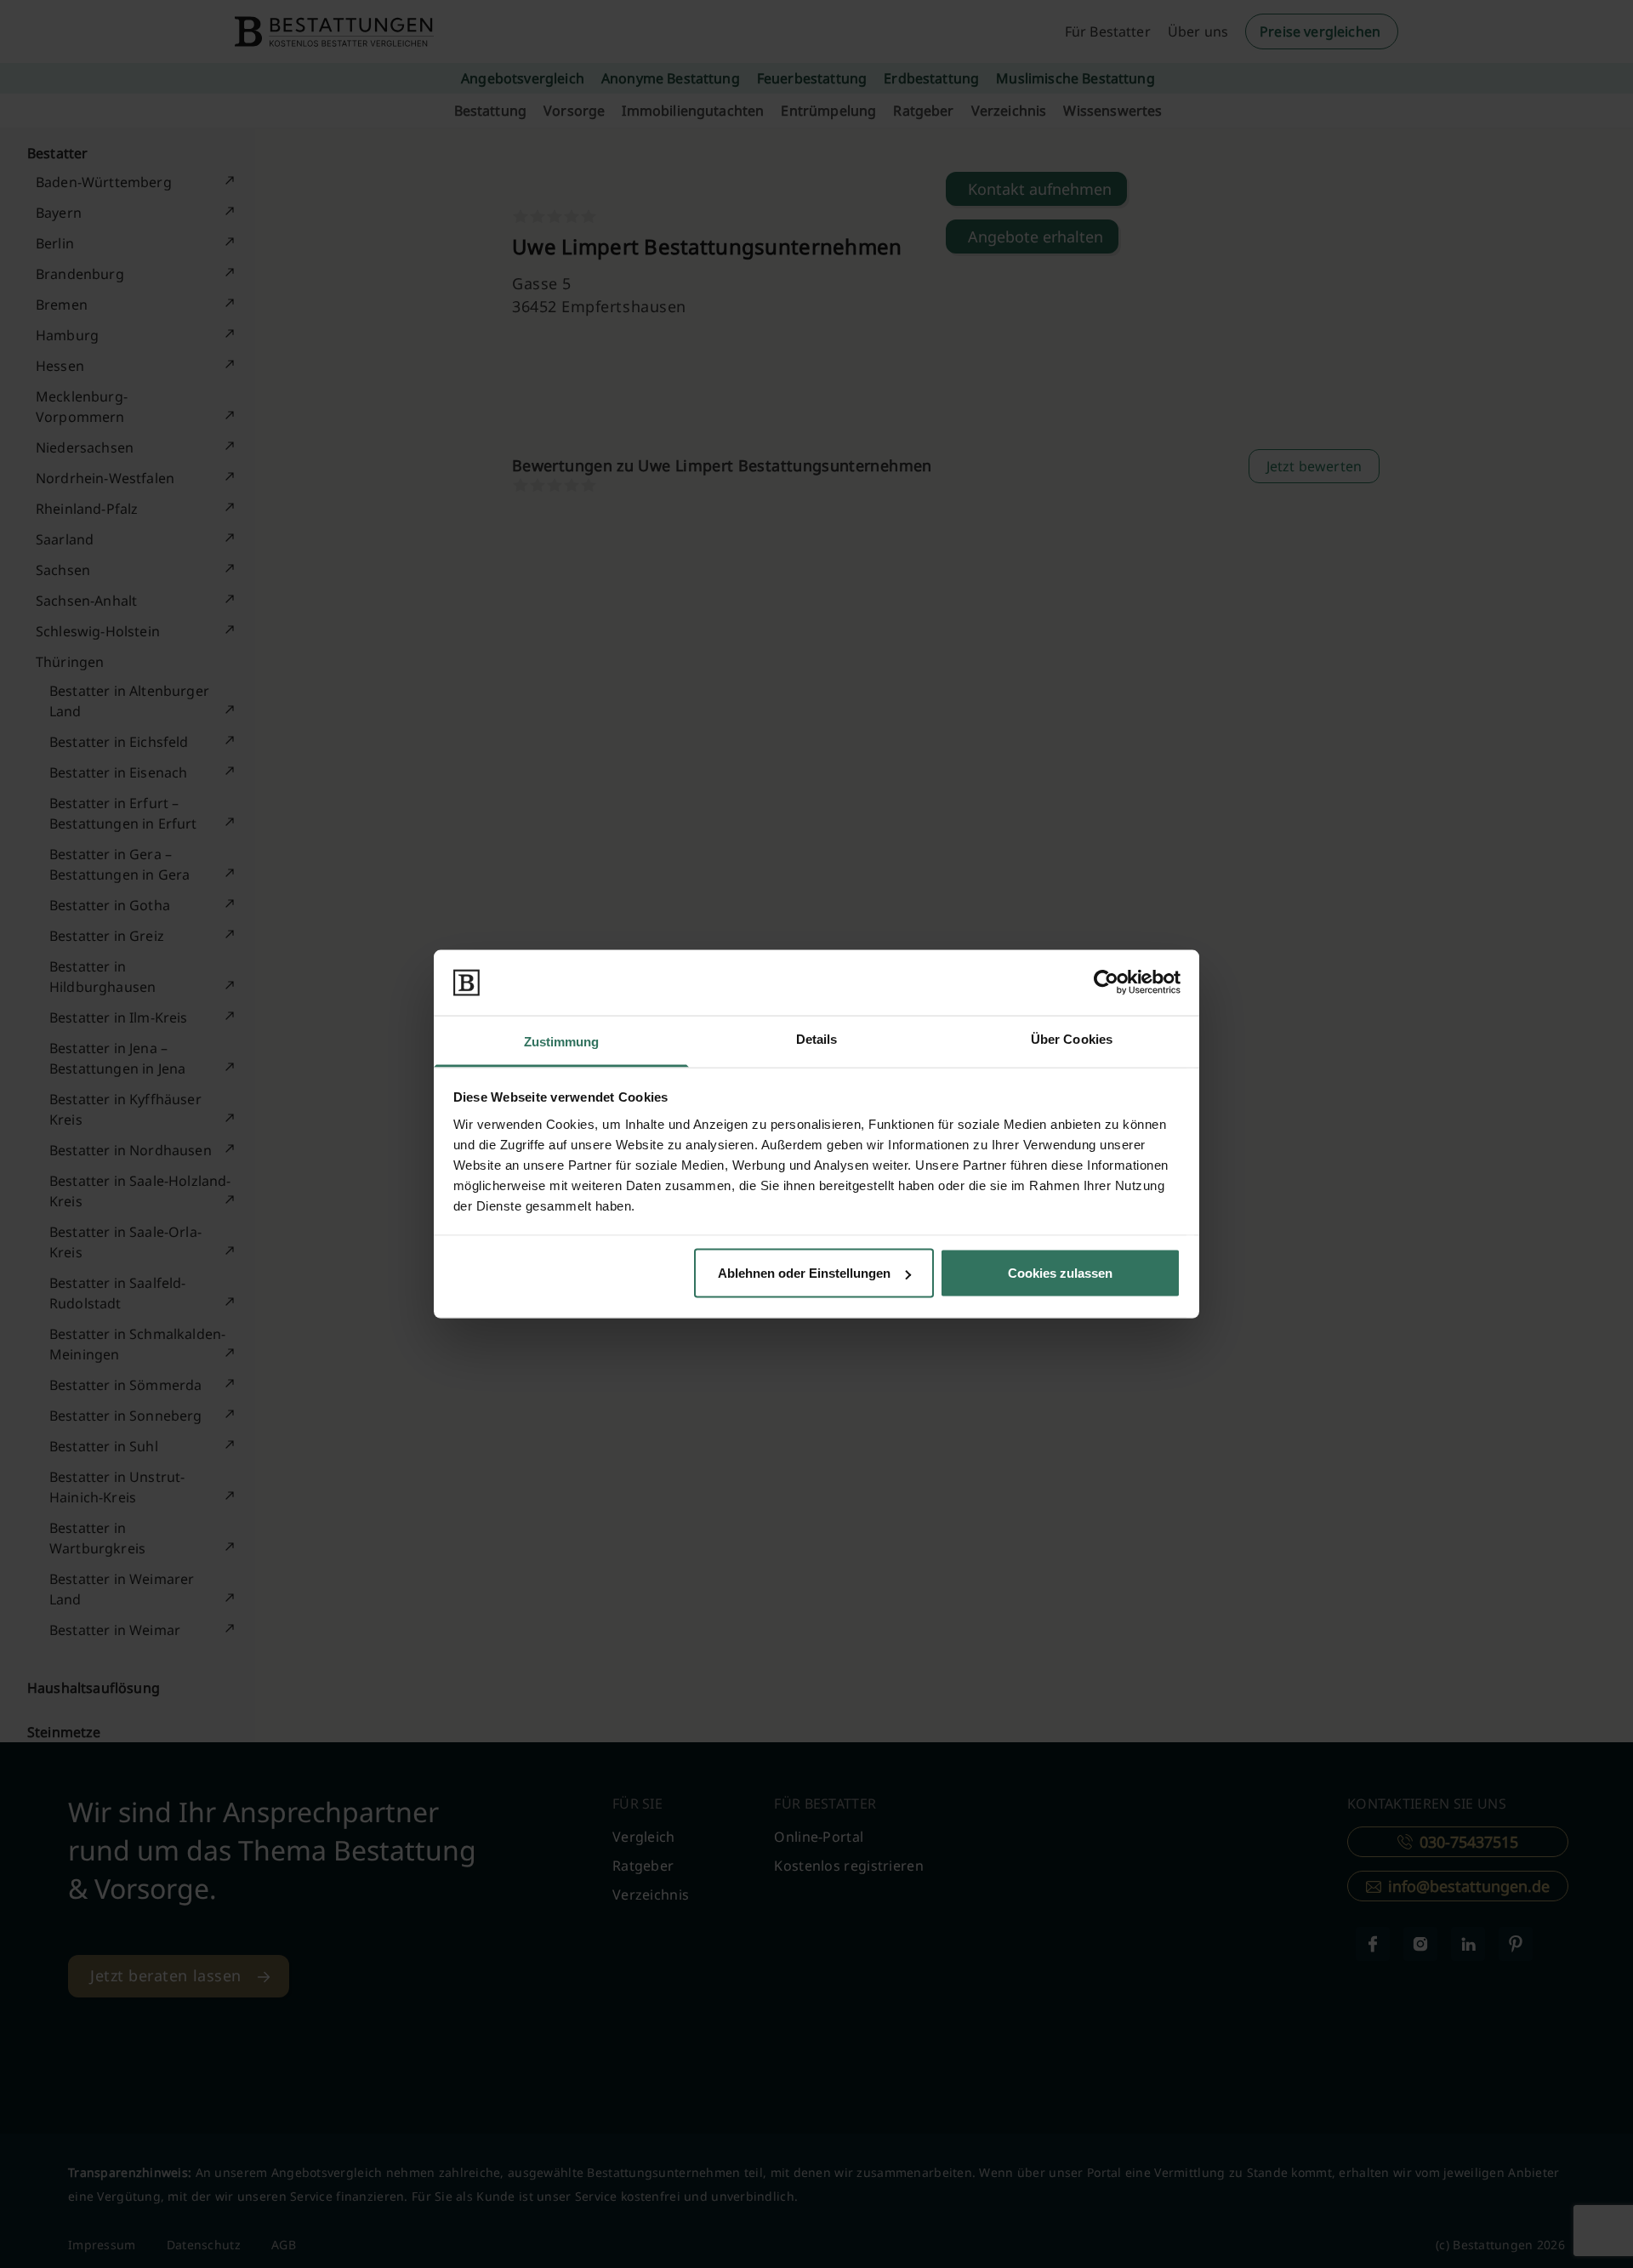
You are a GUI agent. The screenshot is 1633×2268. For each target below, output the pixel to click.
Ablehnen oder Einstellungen (804, 1273)
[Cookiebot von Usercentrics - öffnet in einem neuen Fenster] (1106, 983)
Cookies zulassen (1060, 1273)
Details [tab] (817, 1038)
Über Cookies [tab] (1072, 1038)
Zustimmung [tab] (562, 1041)
